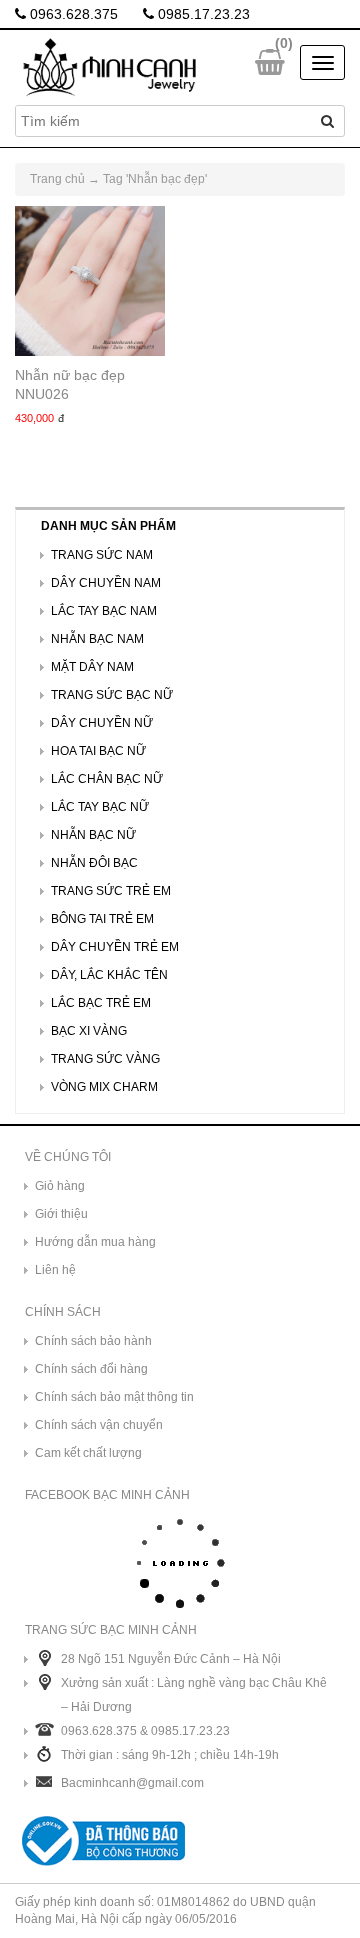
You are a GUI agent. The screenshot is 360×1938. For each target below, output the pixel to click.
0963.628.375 (72, 14)
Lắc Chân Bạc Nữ (107, 779)
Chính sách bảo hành (93, 1341)
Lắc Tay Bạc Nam (104, 611)
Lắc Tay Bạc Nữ (100, 807)
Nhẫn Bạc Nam (97, 639)
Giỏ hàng (60, 1186)
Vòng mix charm (104, 1087)
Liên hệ (55, 1270)
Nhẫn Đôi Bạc (94, 863)
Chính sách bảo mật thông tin (114, 1397)
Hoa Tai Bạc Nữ (98, 751)
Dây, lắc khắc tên (109, 975)
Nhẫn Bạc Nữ (93, 835)
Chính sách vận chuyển (99, 1425)
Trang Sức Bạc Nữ (112, 695)
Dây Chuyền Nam (106, 583)
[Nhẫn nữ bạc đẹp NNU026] (90, 281)
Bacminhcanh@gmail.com (132, 1783)
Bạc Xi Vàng (89, 1031)
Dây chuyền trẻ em (115, 947)
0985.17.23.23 (202, 14)
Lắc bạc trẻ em (101, 1003)
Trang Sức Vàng (105, 1059)
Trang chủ (57, 179)
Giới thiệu (61, 1214)
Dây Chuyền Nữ (102, 723)
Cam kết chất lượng (88, 1453)
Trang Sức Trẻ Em (111, 891)
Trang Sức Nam (102, 555)
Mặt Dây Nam (92, 667)
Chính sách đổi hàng (91, 1369)
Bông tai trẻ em (102, 919)
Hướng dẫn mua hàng (95, 1242)
